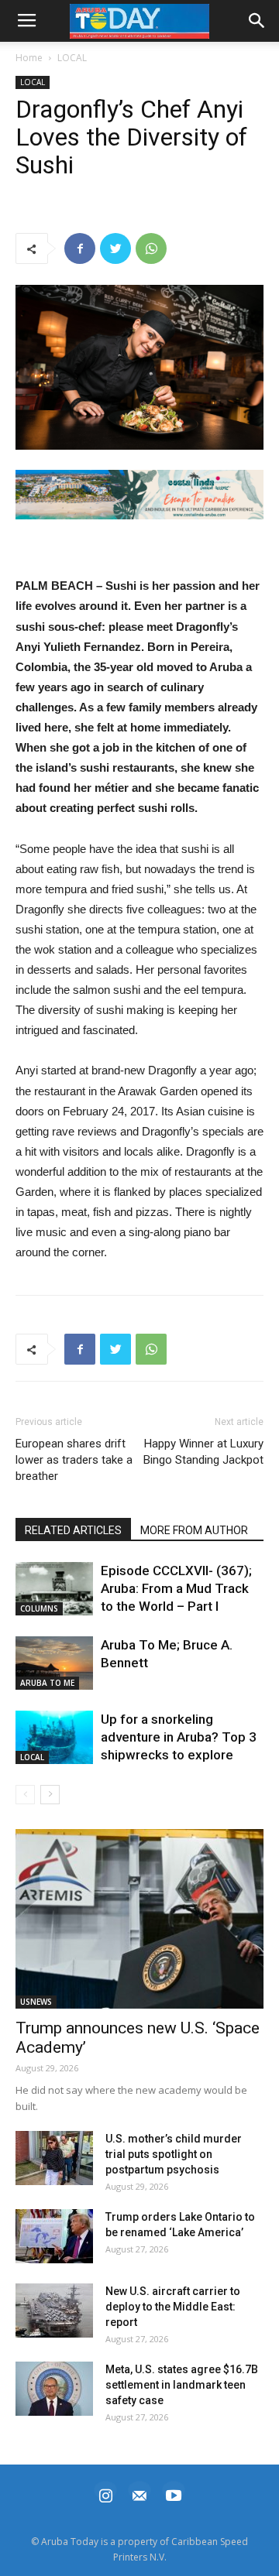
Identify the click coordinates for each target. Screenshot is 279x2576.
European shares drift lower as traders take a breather (74, 1460)
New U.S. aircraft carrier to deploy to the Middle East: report (173, 2307)
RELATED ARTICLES (73, 1530)
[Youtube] (174, 2494)
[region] (139, 495)
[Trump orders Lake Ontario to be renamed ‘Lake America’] (54, 2236)
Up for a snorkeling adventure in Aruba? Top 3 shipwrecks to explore (179, 1737)
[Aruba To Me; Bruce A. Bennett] (54, 1663)
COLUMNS (39, 1608)
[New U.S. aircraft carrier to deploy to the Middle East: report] (54, 2311)
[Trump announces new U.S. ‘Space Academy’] (139, 1919)
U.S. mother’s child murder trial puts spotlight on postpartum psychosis (174, 2154)
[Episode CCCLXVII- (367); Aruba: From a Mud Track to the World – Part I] (54, 1589)
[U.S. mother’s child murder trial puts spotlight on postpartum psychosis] (54, 2158)
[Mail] (139, 2494)
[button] (139, 495)
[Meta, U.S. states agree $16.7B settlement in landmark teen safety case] (54, 2389)
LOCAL (72, 58)
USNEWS (36, 2002)
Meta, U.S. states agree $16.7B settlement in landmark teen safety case (182, 2385)
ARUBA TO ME (47, 1683)
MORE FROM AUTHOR (194, 1530)
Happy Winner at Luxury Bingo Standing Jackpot (203, 1452)
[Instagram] (105, 2494)
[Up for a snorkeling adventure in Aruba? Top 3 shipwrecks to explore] (54, 1737)
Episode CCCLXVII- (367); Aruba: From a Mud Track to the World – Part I (176, 1588)
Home (29, 58)
